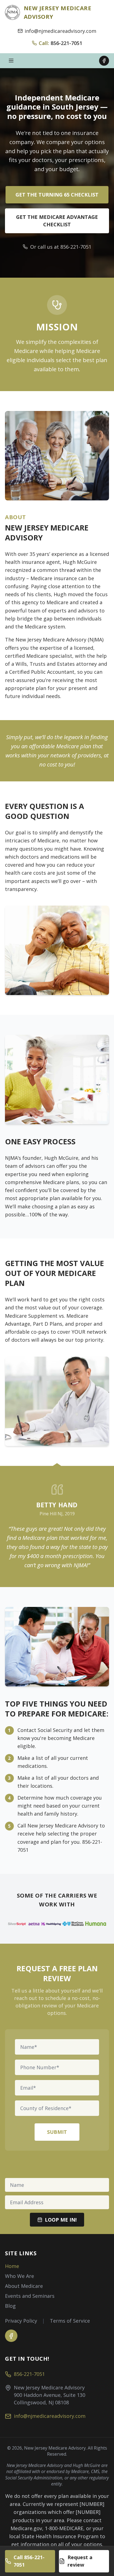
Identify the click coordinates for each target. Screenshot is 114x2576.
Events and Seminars (30, 2296)
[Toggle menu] (11, 61)
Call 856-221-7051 (29, 2561)
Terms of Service (70, 2321)
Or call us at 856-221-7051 (61, 247)
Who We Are (20, 2276)
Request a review (80, 2561)
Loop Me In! (61, 2220)
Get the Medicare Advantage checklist (57, 221)
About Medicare (24, 2286)
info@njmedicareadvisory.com (60, 31)
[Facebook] (104, 61)
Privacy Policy (21, 2321)
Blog (10, 2306)
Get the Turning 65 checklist (57, 195)
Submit (57, 2132)
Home (12, 2266)
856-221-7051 (29, 2374)
